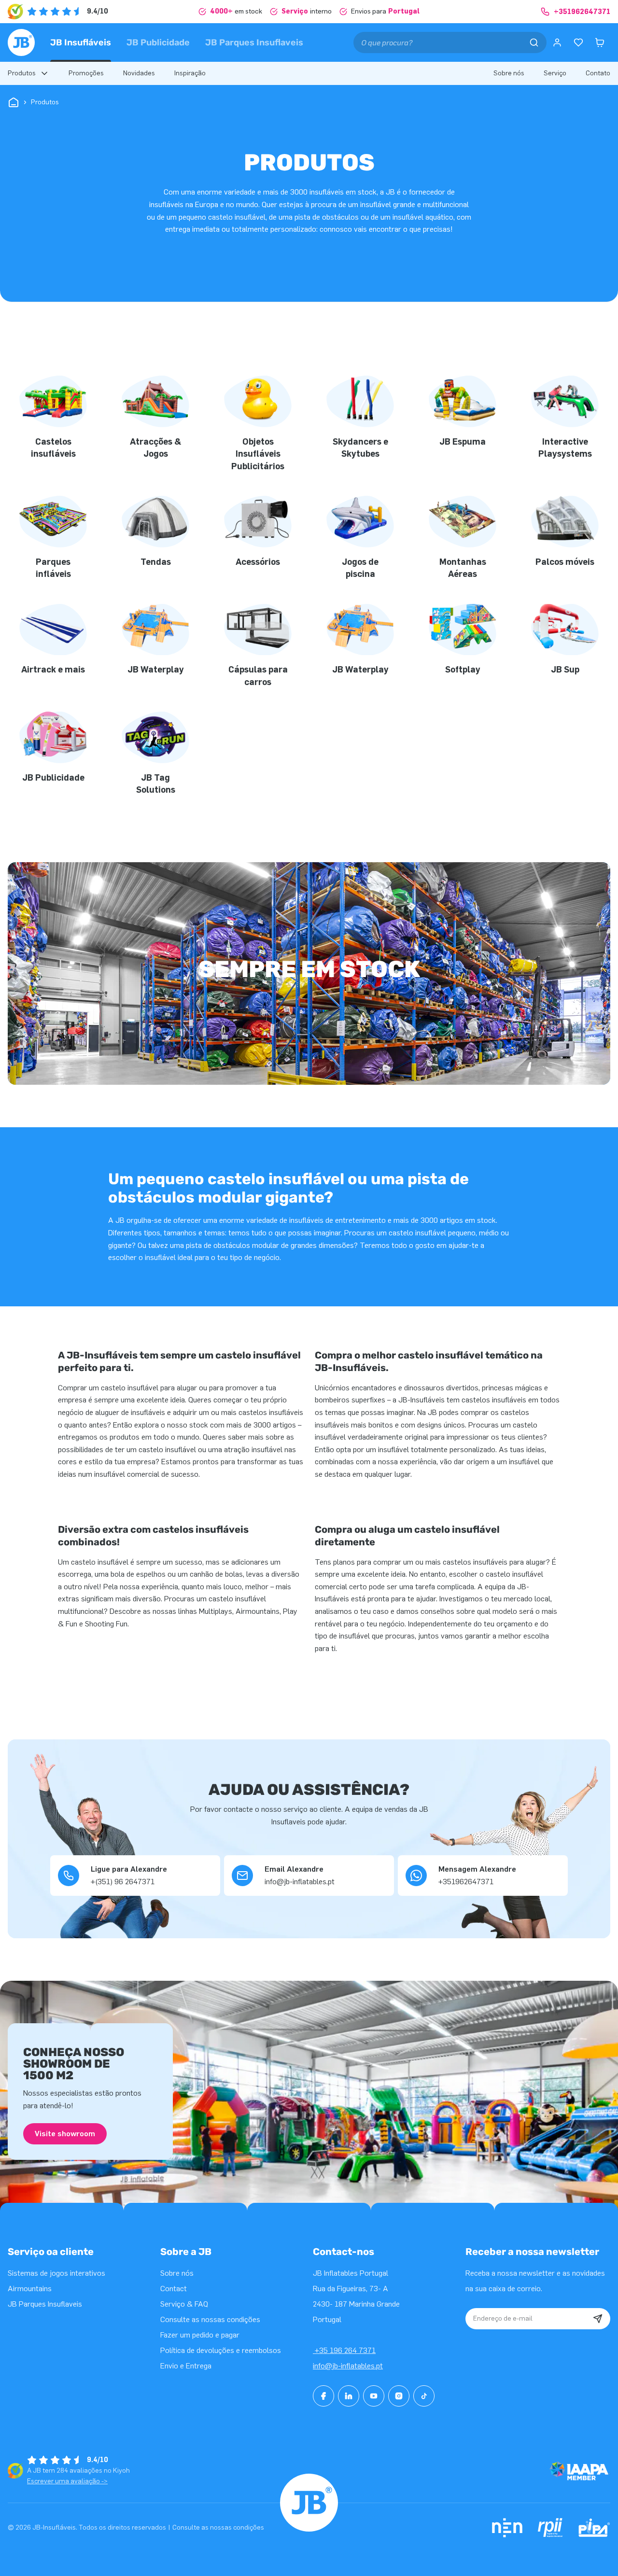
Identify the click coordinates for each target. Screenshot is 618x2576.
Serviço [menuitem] (555, 73)
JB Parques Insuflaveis (254, 42)
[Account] (557, 42)
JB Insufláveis (81, 42)
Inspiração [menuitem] (190, 73)
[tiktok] (424, 2396)
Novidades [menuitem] (139, 73)
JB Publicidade (158, 42)
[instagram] (399, 2396)
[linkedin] (349, 2396)
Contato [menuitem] (598, 73)
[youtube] (374, 2396)
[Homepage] (21, 42)
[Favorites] (578, 42)
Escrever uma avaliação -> (67, 2481)
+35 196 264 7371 (344, 2350)
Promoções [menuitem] (86, 73)
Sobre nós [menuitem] (509, 73)
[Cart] (600, 42)
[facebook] (323, 2396)
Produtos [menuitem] (22, 73)
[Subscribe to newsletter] (598, 2319)
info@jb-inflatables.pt (348, 2366)
